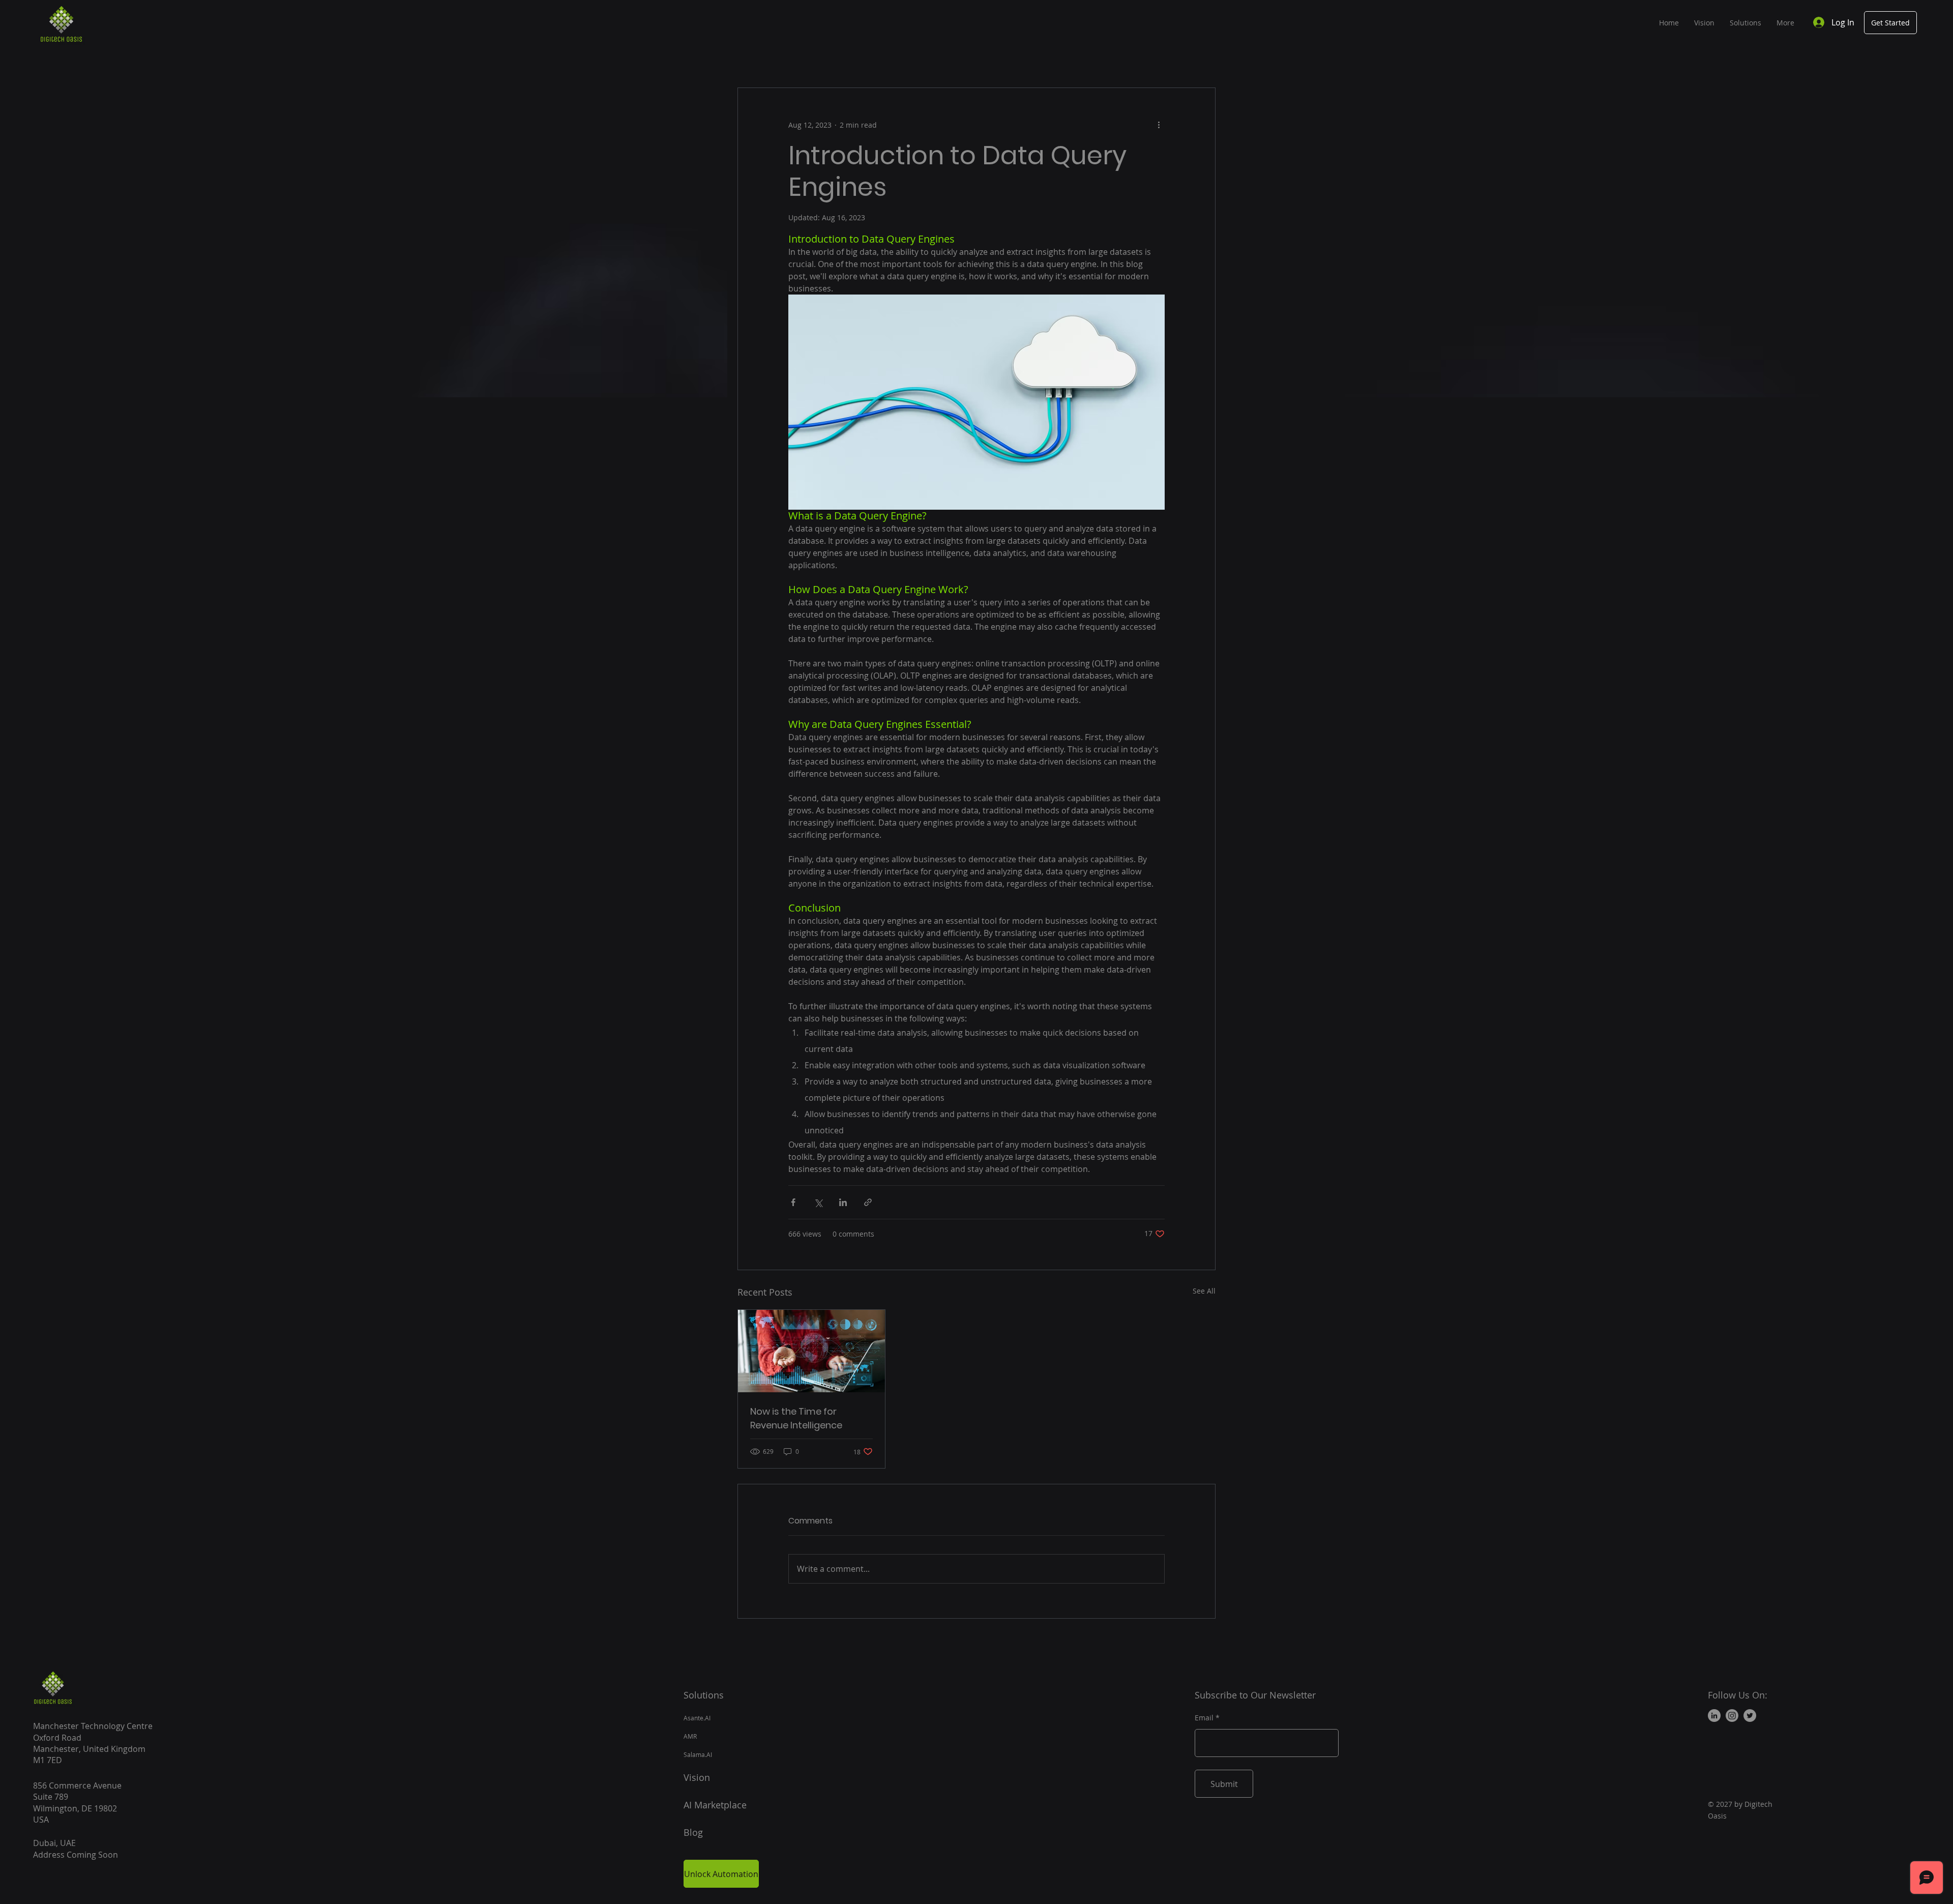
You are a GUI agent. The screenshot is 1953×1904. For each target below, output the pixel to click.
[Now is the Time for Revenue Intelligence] (811, 1351)
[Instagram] (1732, 1716)
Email (1204, 1718)
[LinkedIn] (1714, 1716)
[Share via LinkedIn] (843, 1202)
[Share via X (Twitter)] (818, 1202)
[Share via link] (868, 1202)
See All (1204, 1291)
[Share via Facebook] (793, 1202)
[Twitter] (1750, 1716)
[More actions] (1159, 125)
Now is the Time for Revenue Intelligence (796, 1418)
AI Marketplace (716, 1805)
